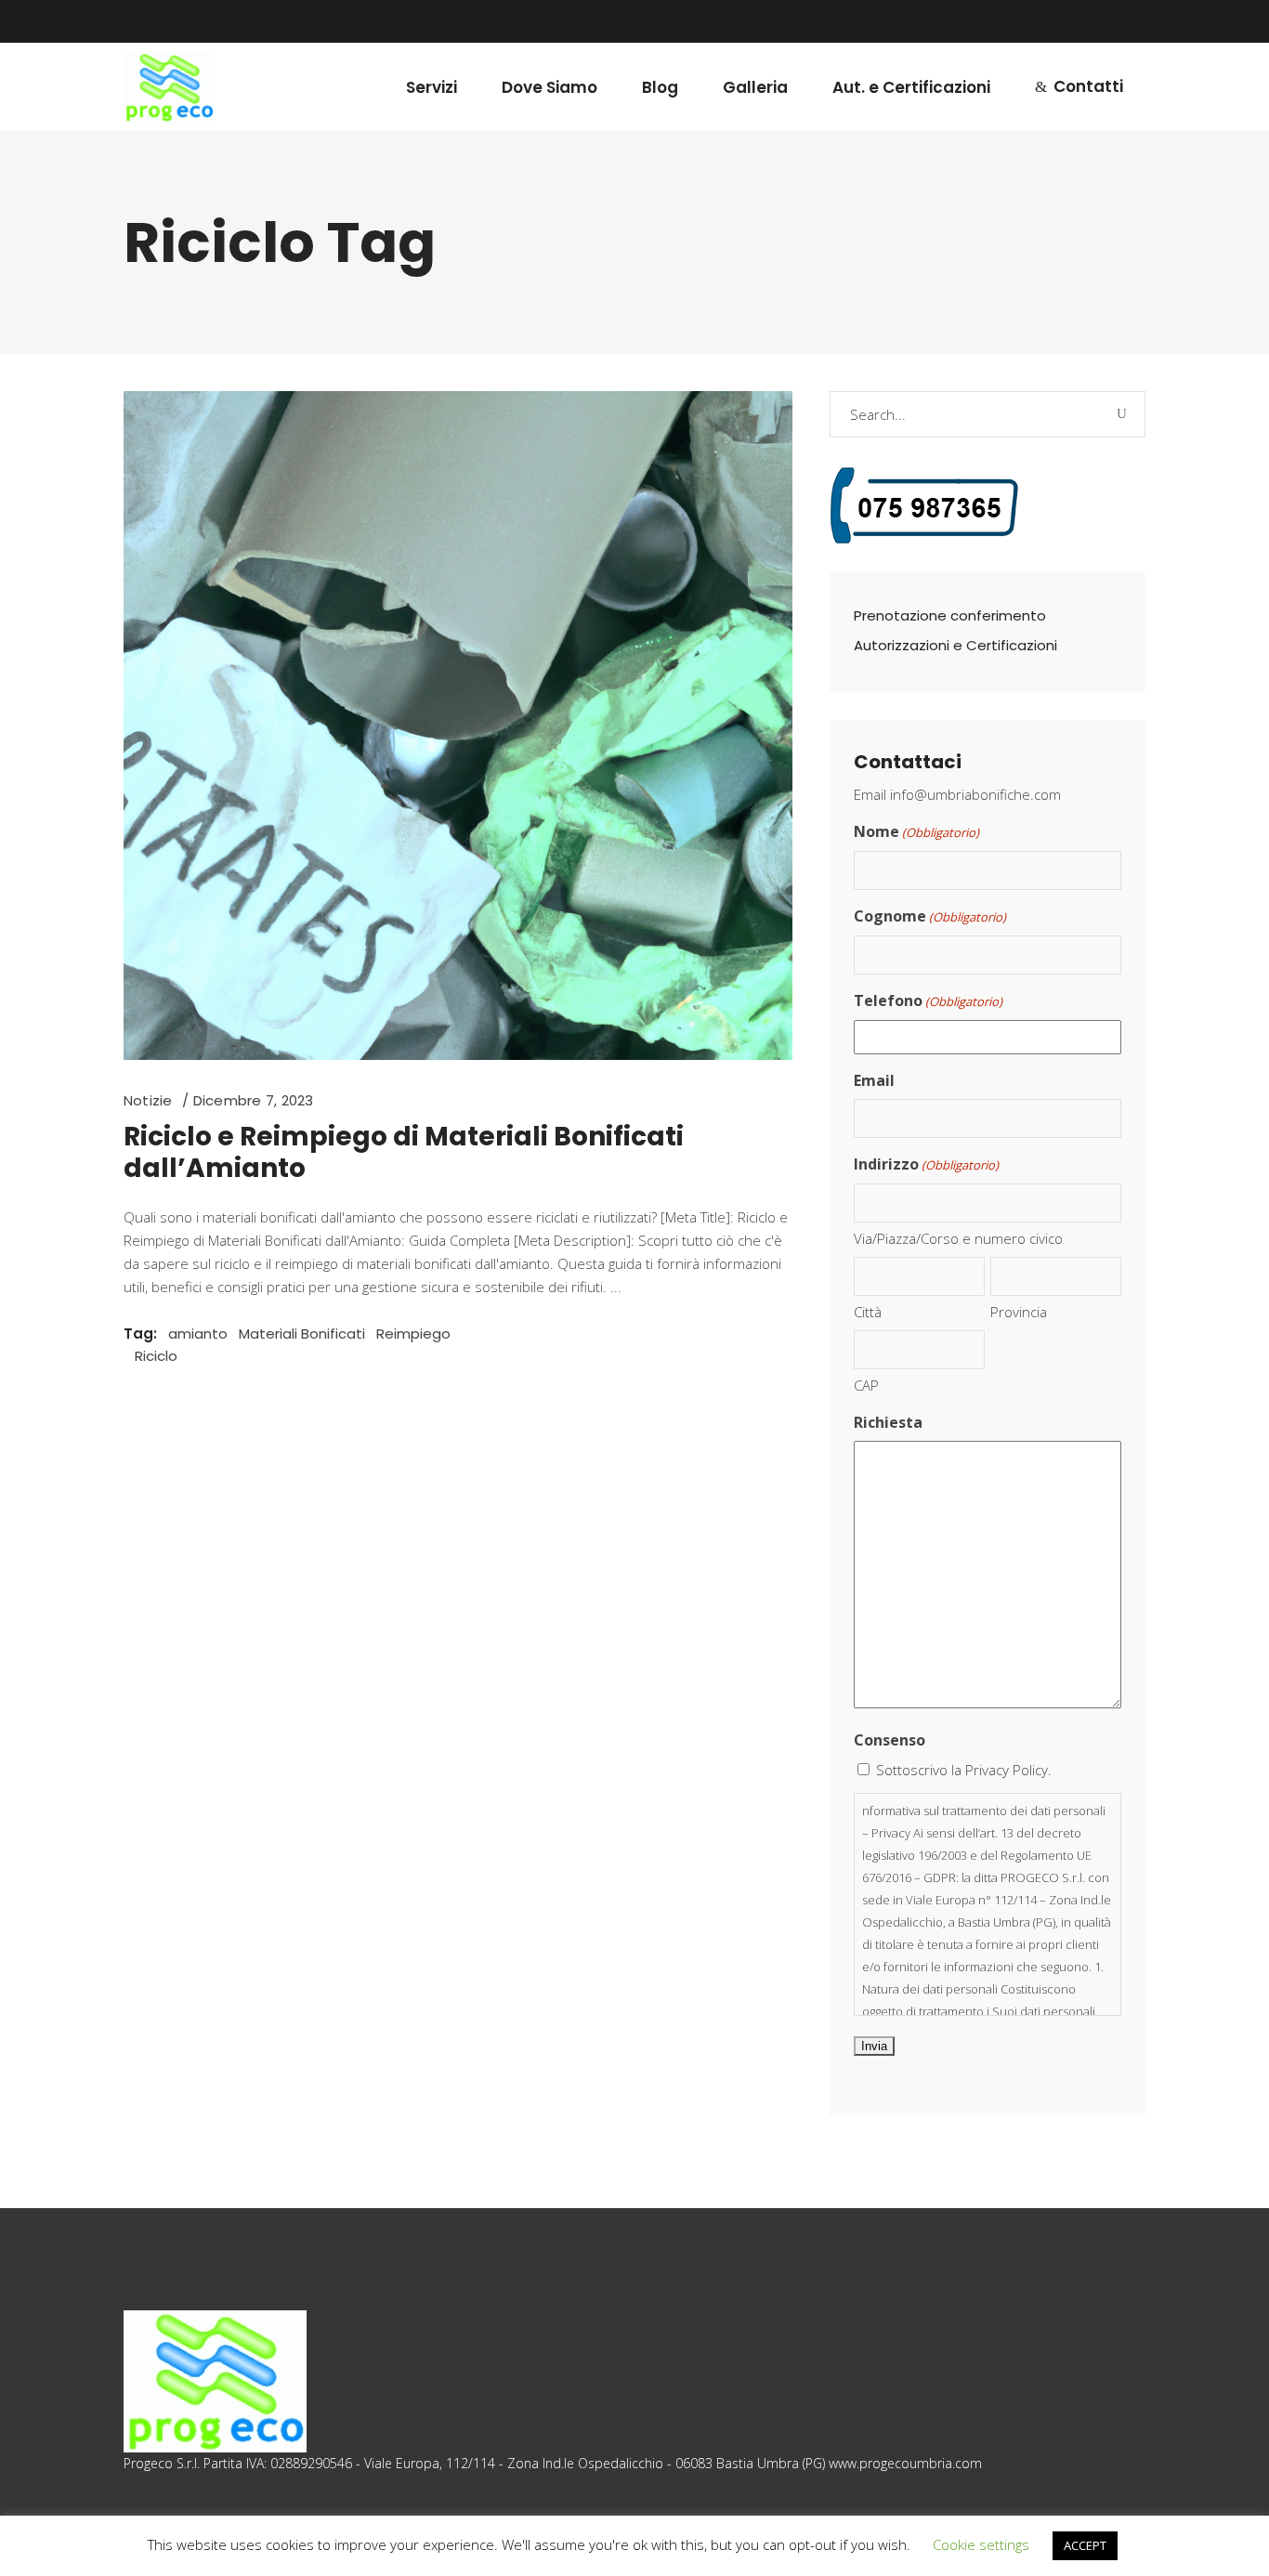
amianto (198, 1334)
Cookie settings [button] (981, 2544)
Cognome (930, 916)
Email (874, 1080)
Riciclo (156, 1356)
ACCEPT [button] (1085, 2545)
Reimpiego (413, 1334)
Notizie (148, 1100)
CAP (866, 1385)
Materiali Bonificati (302, 1334)
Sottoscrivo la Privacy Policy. (964, 1770)
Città (868, 1312)
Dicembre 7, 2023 (254, 1100)
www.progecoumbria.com (905, 2463)
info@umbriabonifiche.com (975, 794)
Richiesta (888, 1422)
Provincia (1019, 1312)
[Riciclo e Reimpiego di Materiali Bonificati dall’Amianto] (458, 726)
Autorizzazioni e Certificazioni (955, 645)
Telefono (928, 1000)
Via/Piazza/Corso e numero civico (958, 1238)
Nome (916, 831)
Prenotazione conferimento (950, 615)
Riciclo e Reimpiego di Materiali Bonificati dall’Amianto (404, 1152)
